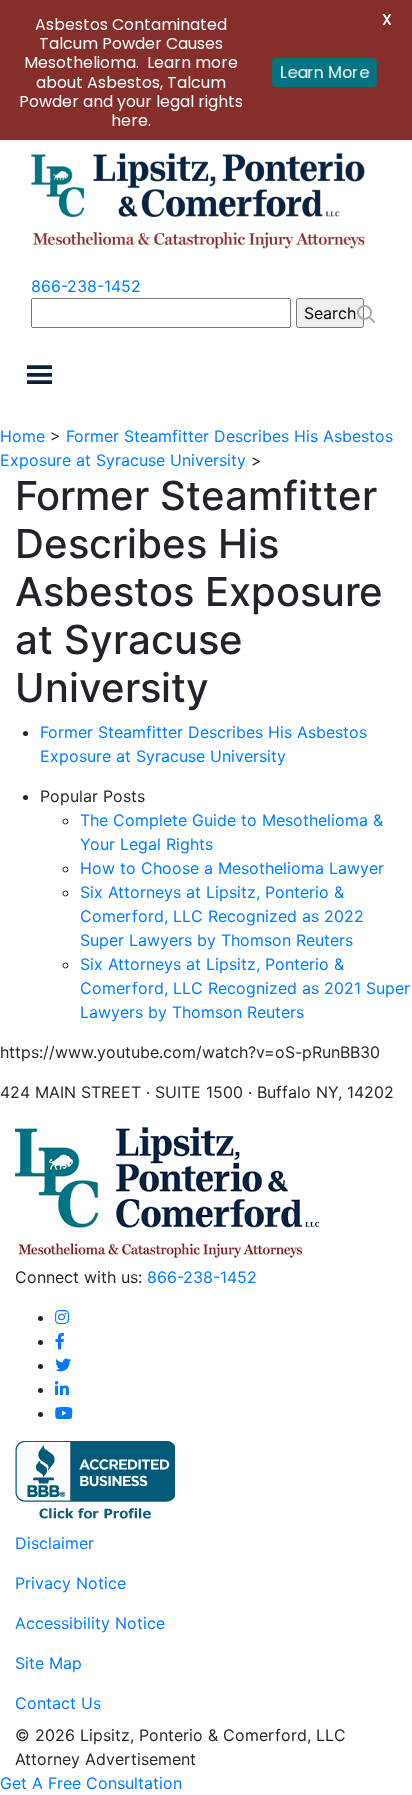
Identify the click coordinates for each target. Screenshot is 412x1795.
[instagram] (62, 1317)
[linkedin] (62, 1389)
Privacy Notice (70, 1583)
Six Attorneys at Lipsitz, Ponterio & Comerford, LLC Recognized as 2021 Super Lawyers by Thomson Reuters (245, 988)
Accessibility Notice (90, 1623)
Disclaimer (54, 1543)
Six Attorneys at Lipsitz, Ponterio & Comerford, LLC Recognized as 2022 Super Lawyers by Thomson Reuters (222, 916)
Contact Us (58, 1703)
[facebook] (60, 1341)
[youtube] (64, 1413)
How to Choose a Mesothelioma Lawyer (232, 868)
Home (22, 436)
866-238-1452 (86, 286)
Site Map (48, 1663)
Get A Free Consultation (91, 1783)
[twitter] (63, 1365)
